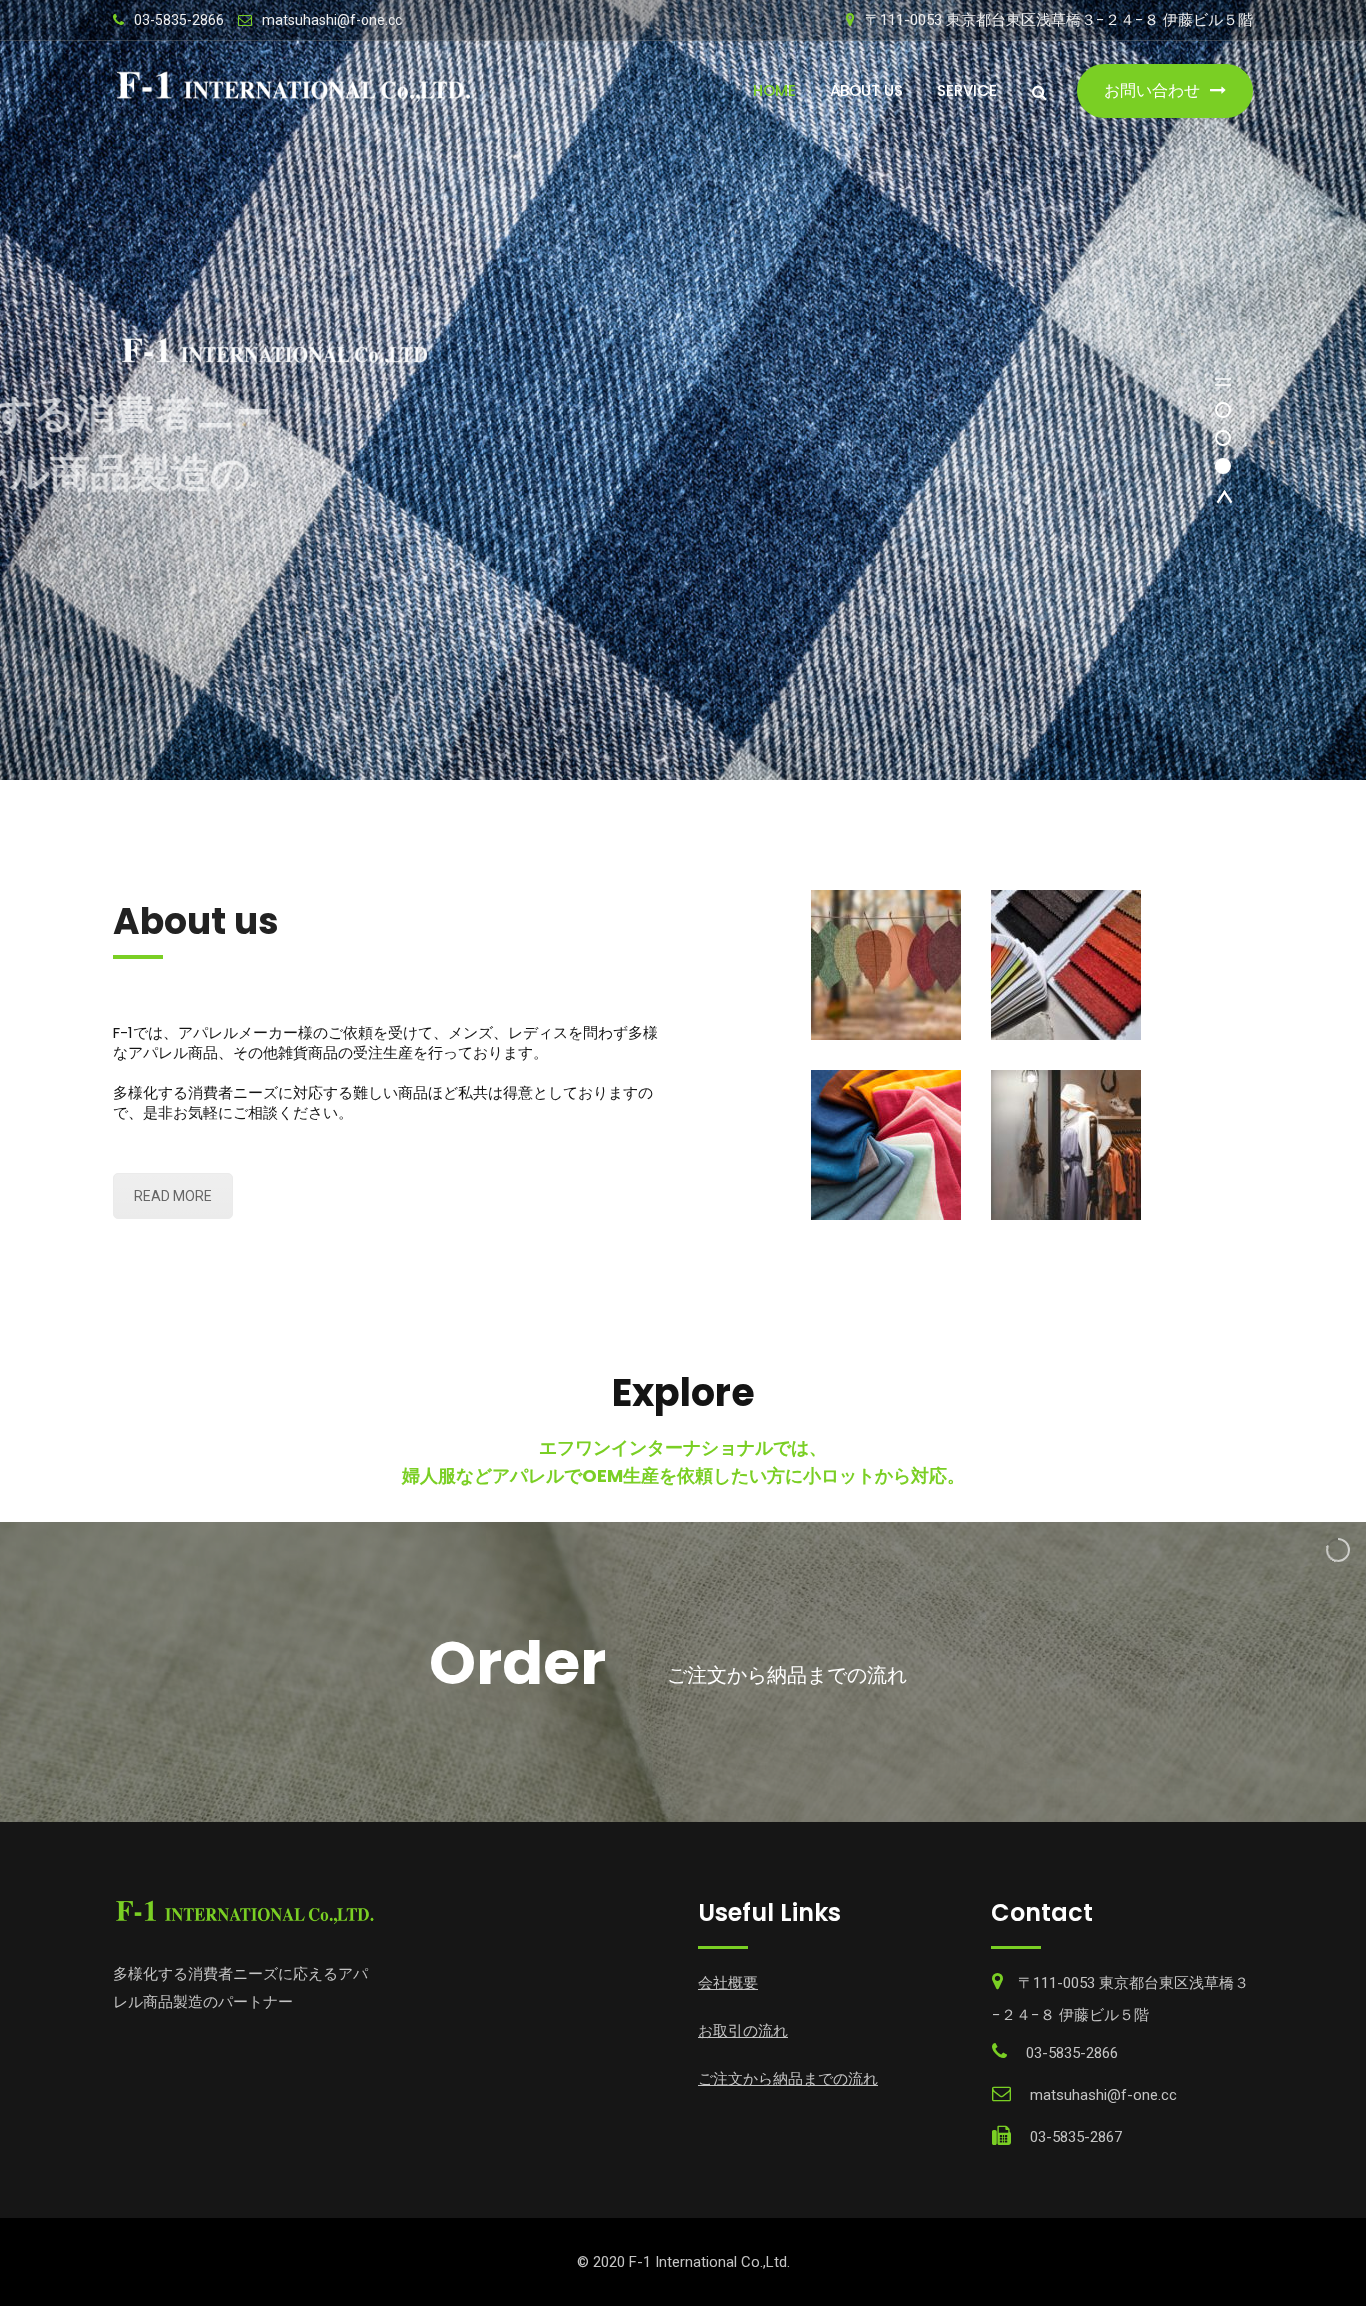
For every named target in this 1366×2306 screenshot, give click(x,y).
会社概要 (728, 1983)
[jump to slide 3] (1223, 410)
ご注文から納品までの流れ (788, 2079)
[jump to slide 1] (1223, 466)
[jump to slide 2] (1223, 438)
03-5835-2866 (179, 20)
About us (866, 90)
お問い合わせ (1152, 90)
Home (774, 90)
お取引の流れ (743, 2031)
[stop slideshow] (1223, 382)
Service (967, 90)
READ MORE (173, 1196)
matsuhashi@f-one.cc (332, 20)
